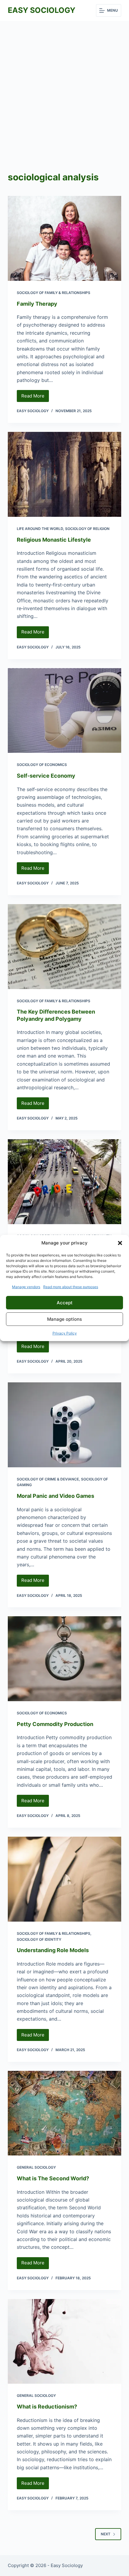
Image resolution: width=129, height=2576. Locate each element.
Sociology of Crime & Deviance (48, 1479)
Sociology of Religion (87, 529)
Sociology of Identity (39, 1939)
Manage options (64, 1319)
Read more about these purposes (71, 1287)
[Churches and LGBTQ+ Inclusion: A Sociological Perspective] (64, 1182)
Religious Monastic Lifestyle (54, 540)
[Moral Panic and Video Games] (64, 1425)
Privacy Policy (65, 1333)
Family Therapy (37, 304)
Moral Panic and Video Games (55, 1496)
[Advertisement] (64, 88)
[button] (120, 1243)
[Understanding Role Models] (64, 1879)
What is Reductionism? (47, 2407)
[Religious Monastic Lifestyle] (64, 474)
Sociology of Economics (42, 765)
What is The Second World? (53, 2178)
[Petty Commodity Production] (64, 1659)
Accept (65, 1303)
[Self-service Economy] (64, 711)
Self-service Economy (46, 776)
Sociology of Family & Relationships (54, 293)
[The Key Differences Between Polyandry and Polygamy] (64, 947)
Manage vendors (26, 1287)
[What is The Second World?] (64, 2113)
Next (106, 2534)
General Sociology (36, 2167)
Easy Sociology (42, 10)
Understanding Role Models (53, 1950)
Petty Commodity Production (55, 1724)
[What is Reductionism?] (64, 2342)
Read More (35, 397)
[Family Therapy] (64, 238)
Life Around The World (40, 529)
